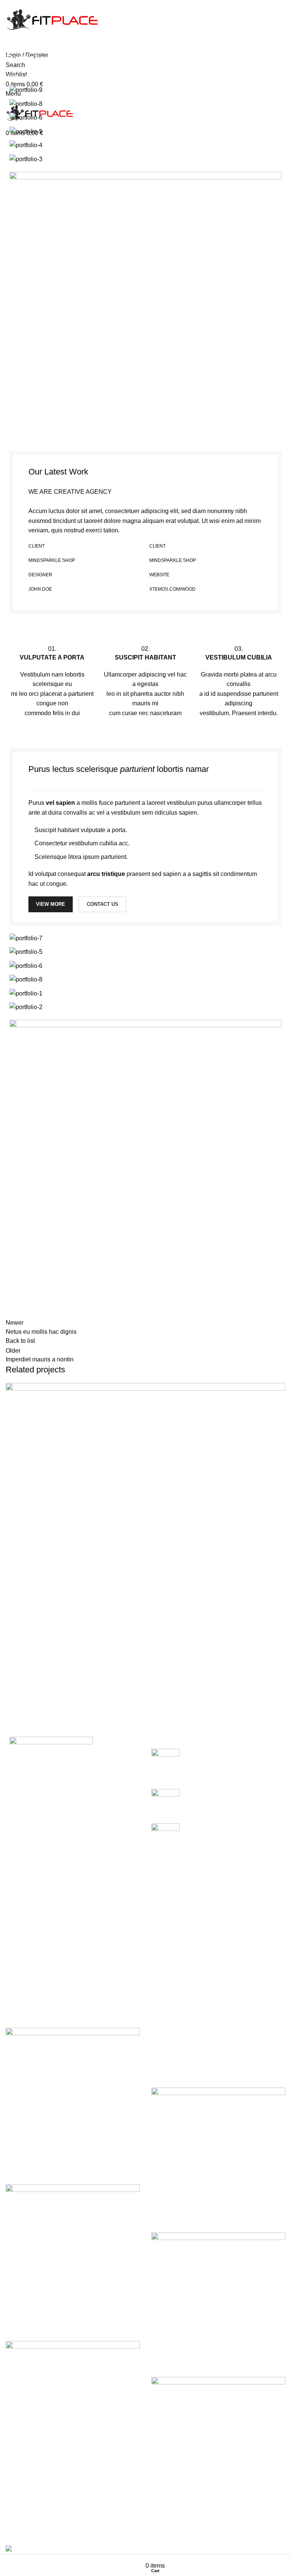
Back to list (20, 1341)
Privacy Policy (170, 2032)
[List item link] (73, 1867)
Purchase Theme (29, 2007)
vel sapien (60, 803)
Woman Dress (25, 1965)
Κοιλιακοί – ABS (207, 1827)
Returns (162, 2046)
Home (12, 76)
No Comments (257, 1773)
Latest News (22, 1993)
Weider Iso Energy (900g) (40, 2322)
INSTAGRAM (169, 2523)
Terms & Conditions (178, 2060)
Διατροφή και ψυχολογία (218, 1793)
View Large (15, 1672)
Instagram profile (28, 1936)
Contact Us (21, 1979)
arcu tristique (106, 874)
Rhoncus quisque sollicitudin (58, 1704)
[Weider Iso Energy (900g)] (73, 2251)
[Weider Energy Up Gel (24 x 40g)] (73, 2094)
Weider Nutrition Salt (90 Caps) (48, 2479)
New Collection (26, 1951)
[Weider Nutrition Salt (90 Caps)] (73, 2407)
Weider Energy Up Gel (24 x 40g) (50, 2166)
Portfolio (38, 76)
